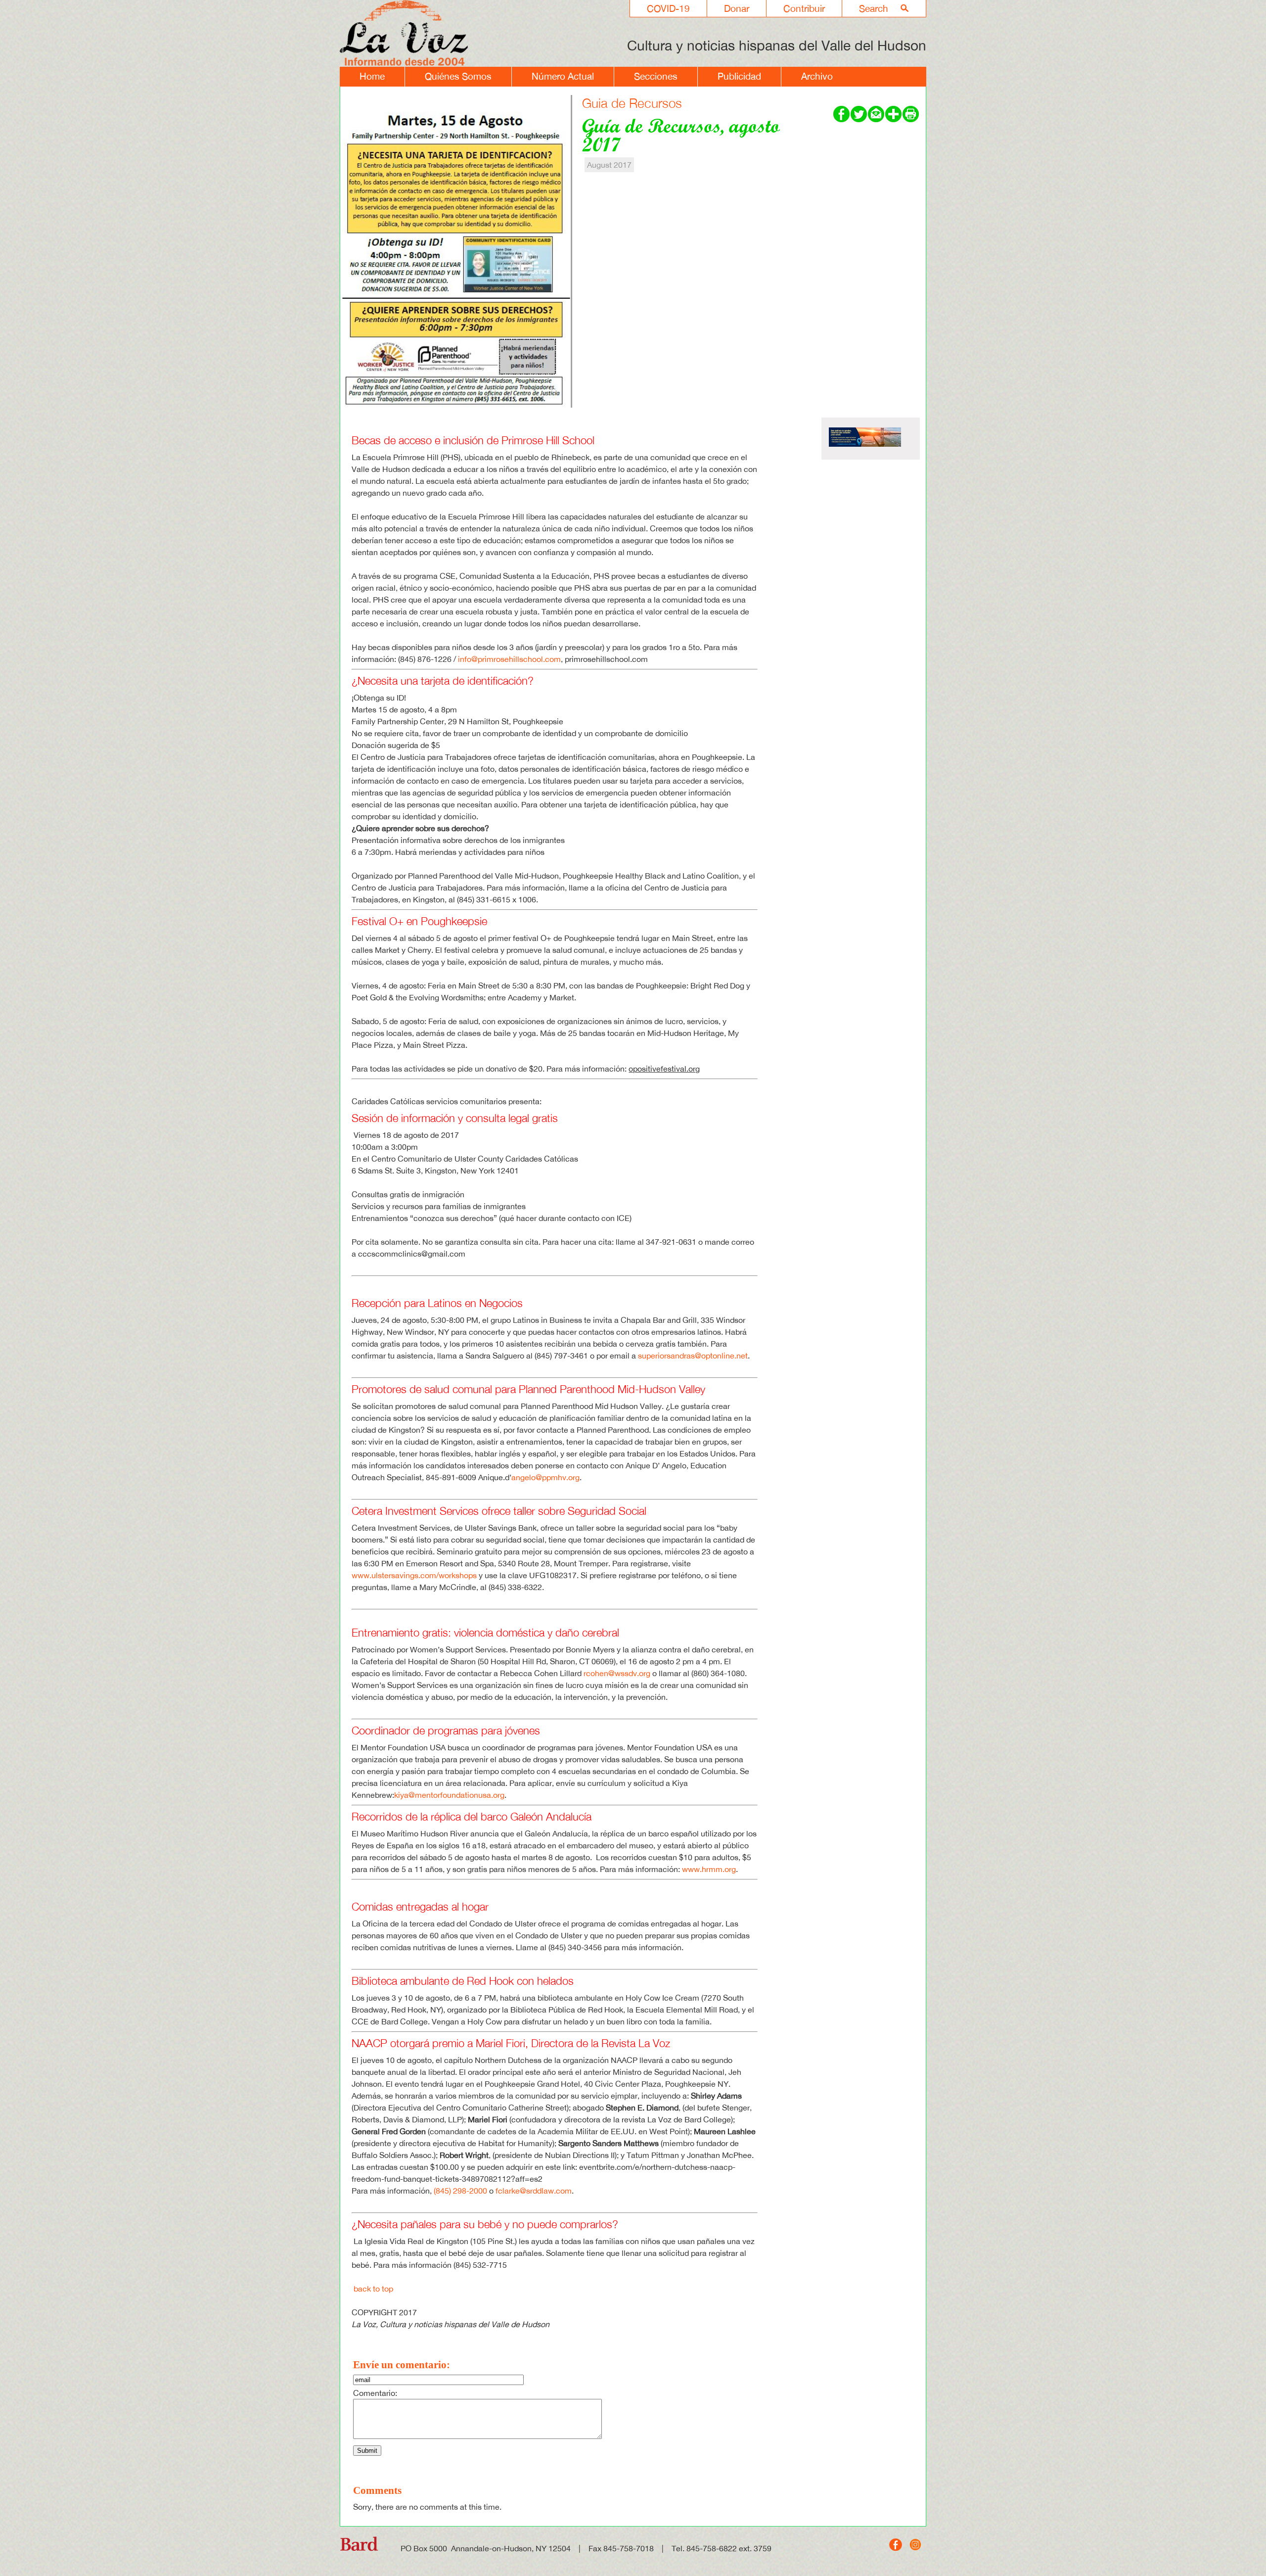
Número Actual (563, 76)
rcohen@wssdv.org (617, 1673)
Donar (737, 8)
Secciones (656, 76)
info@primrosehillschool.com (509, 659)
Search (874, 8)
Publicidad (739, 76)
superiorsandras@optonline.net (693, 1356)
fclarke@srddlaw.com (534, 2191)
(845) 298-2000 (460, 2191)
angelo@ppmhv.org (545, 1477)
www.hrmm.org (709, 1869)
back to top (373, 2289)
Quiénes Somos (458, 76)
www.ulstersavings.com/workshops (414, 1575)
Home (372, 76)
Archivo (817, 76)
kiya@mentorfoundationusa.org (449, 1795)
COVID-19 (668, 8)
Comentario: (375, 2393)
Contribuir (804, 8)
